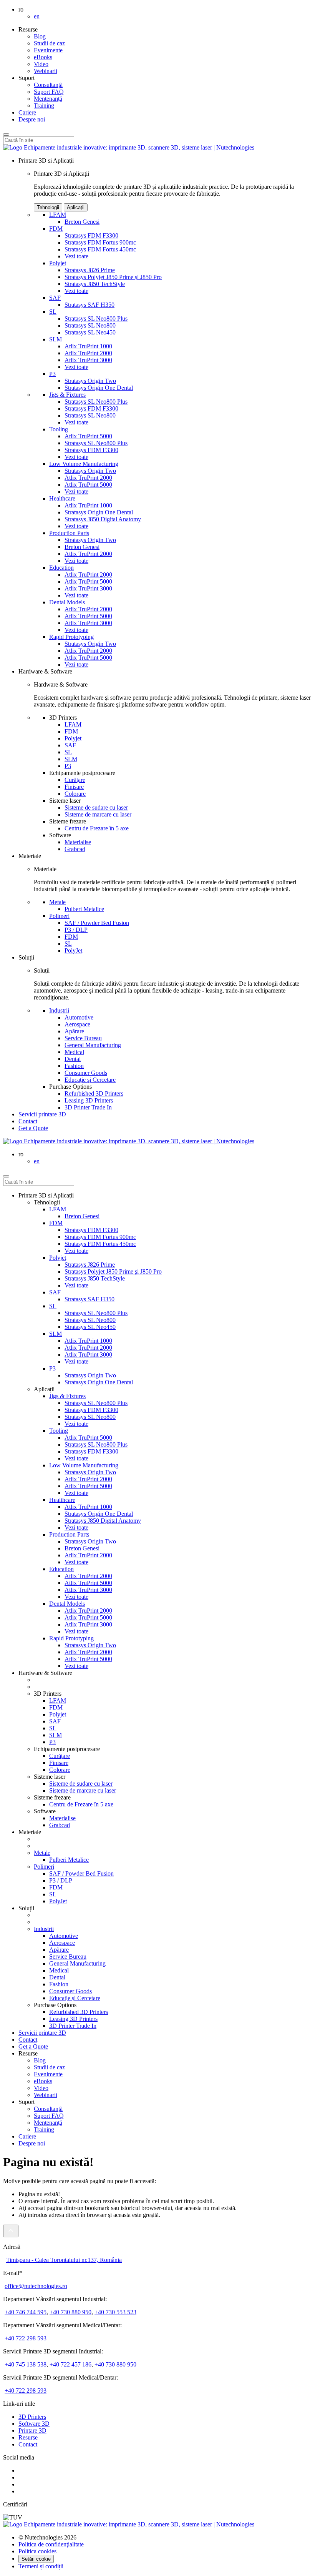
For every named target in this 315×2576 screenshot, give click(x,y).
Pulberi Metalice (84, 909)
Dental (73, 1059)
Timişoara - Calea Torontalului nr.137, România (64, 2260)
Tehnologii (48, 207)
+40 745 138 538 (26, 2364)
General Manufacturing (93, 1045)
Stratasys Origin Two (90, 381)
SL (53, 312)
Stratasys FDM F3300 (91, 235)
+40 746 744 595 (26, 2312)
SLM (56, 339)
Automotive (79, 1017)
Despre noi (32, 119)
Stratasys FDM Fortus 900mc (100, 242)
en (37, 16)
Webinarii (46, 71)
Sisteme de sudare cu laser (96, 807)
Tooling (59, 429)
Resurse (28, 2437)
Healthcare (62, 498)
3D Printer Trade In (88, 1107)
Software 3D (34, 2424)
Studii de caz (49, 43)
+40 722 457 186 (70, 2364)
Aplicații (76, 207)
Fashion (74, 1066)
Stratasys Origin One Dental (99, 388)
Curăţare (75, 780)
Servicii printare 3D (42, 1114)
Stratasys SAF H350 (90, 305)
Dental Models (67, 602)
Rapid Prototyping (71, 637)
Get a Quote (33, 2046)
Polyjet (58, 263)
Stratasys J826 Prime (90, 270)
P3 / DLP (76, 930)
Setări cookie (36, 2559)
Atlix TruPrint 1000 (88, 346)
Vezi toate (76, 256)
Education (61, 568)
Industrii (59, 1010)
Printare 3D (32, 2430)
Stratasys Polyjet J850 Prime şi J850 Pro (113, 277)
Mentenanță (48, 99)
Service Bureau (83, 1038)
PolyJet (73, 950)
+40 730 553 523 (115, 2312)
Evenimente (48, 50)
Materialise (78, 842)
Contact (28, 1121)
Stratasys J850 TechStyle (95, 284)
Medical (74, 1052)
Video (41, 64)
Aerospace (77, 1024)
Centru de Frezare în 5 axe (97, 828)
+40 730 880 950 (70, 2312)
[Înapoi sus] (11, 2231)
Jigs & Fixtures (67, 395)
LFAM (58, 215)
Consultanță (48, 85)
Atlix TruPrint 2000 (88, 353)
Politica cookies (37, 2551)
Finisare (74, 787)
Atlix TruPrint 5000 (88, 436)
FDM (56, 229)
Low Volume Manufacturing (84, 464)
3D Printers (32, 2417)
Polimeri (59, 916)
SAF (55, 298)
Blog (40, 36)
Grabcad (75, 849)
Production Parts (69, 533)
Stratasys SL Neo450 (90, 332)
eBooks (43, 57)
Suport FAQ (49, 92)
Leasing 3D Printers (89, 1100)
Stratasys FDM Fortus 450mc (100, 249)
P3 (52, 374)
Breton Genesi (82, 222)
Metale (57, 902)
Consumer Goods (86, 1073)
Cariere (27, 112)
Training (44, 106)
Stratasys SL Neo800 (90, 325)
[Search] (6, 135)
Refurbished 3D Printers (94, 1093)
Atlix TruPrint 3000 (88, 360)
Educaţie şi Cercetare (90, 1080)
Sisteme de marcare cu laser (98, 814)
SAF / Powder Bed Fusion (97, 923)
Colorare (75, 794)
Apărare (74, 1031)
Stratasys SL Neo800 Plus (96, 318)
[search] (6, 1176)
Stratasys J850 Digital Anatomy (103, 519)
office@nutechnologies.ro (36, 2286)
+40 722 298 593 (26, 2338)
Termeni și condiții (41, 2566)
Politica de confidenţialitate (51, 2544)
